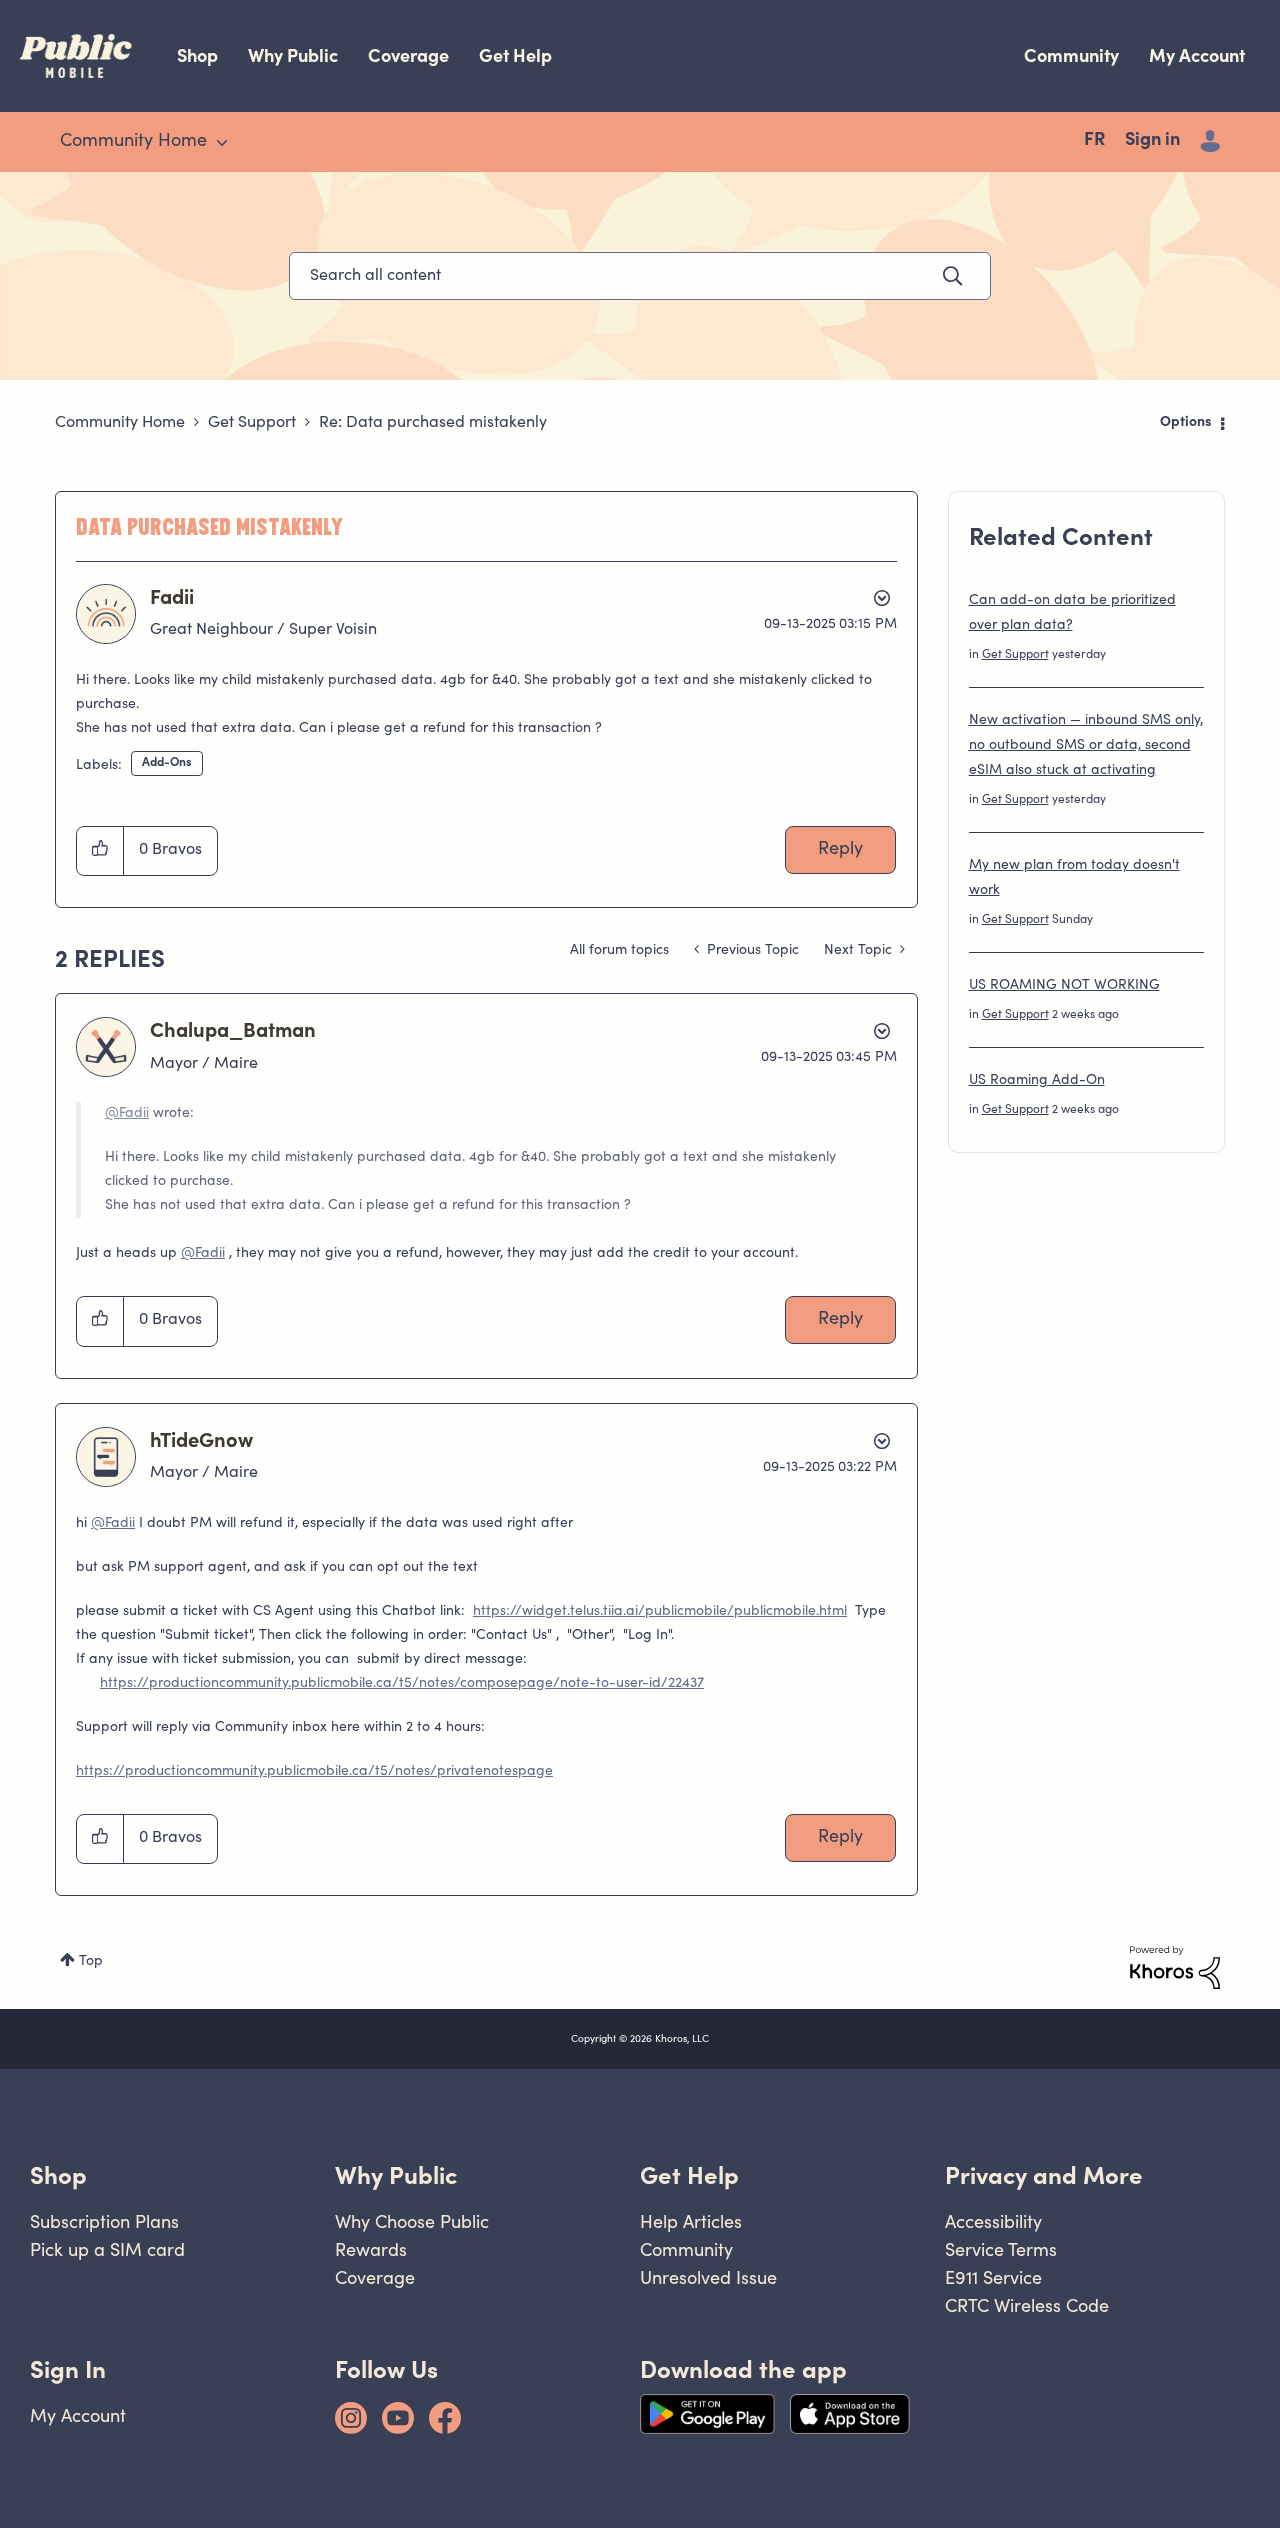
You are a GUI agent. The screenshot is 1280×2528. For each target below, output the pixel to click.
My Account (1197, 55)
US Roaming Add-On (1037, 1081)
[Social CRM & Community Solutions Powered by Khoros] (1175, 1968)
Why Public (293, 55)
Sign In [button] (68, 2369)
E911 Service (993, 2277)
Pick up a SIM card (107, 2249)
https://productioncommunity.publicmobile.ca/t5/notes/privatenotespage (314, 1772)
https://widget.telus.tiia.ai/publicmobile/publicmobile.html (660, 1612)
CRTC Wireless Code (1027, 2305)
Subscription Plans (104, 2221)
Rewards (371, 2249)
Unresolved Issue (708, 2277)
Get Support (252, 423)
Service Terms (1001, 2249)
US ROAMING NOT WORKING (1064, 986)
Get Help (515, 55)
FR (1094, 141)
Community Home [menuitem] (133, 142)
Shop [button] (58, 2175)
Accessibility (993, 2221)
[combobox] (640, 276)
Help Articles (691, 2221)
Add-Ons (167, 763)
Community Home (120, 423)
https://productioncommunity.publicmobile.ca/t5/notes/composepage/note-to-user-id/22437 (402, 1684)
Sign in (1152, 141)
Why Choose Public (412, 2221)
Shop (197, 55)
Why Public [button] (396, 2175)
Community (1071, 55)
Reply (840, 850)
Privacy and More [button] (1044, 2175)
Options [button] (1186, 423)
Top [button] (91, 1962)
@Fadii (127, 1114)
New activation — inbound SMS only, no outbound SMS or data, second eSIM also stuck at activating (1086, 746)
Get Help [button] (689, 2175)
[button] (100, 851)
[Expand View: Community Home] (222, 143)
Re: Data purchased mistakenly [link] (433, 423)
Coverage (408, 55)
